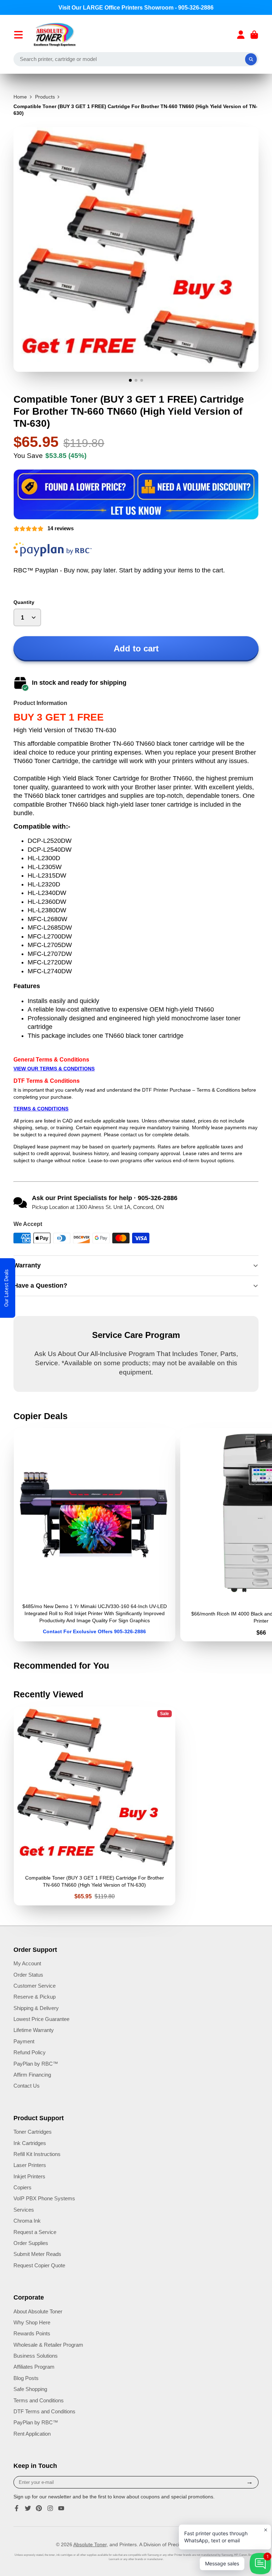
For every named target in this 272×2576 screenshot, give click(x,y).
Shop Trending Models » (136, 1322)
